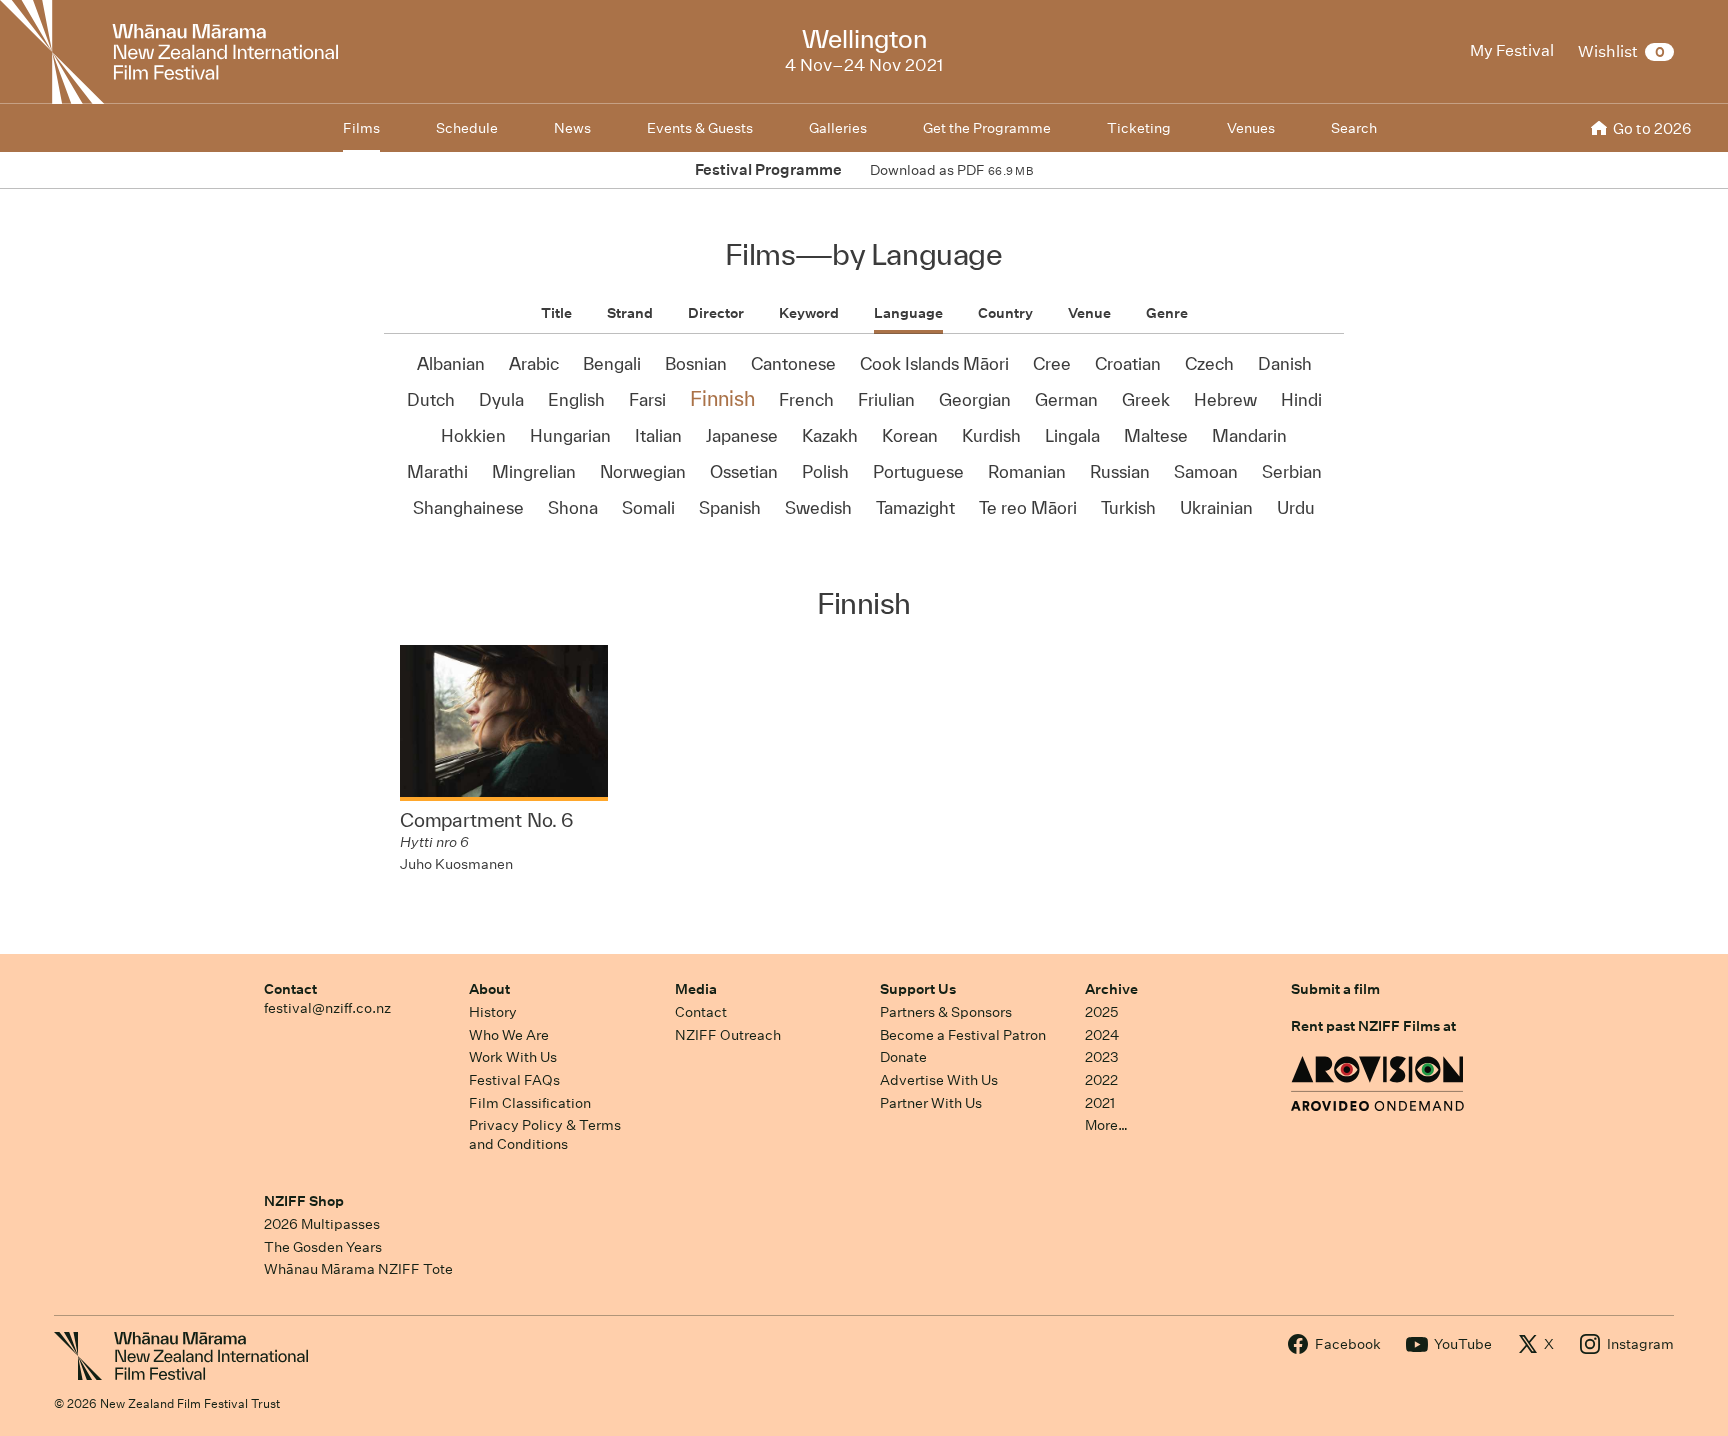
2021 (1100, 1103)
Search (1354, 128)
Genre (1167, 313)
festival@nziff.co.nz (327, 1008)
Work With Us (513, 1057)
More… (1106, 1125)
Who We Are (509, 1035)
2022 (1101, 1080)
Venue (1089, 313)
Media (696, 989)
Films (361, 128)
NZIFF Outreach (728, 1035)
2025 (1101, 1012)
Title (556, 313)
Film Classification (530, 1103)
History (493, 1012)
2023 (1102, 1057)
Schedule (467, 128)
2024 (1102, 1035)
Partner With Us (931, 1103)
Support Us (918, 989)
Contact (290, 989)
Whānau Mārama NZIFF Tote (358, 1269)
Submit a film (1335, 989)
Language (908, 313)
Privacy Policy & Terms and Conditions (545, 1134)
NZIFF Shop (304, 1201)
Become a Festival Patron (963, 1035)
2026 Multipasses (322, 1224)
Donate (903, 1057)
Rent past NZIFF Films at (1373, 1026)
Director (716, 313)
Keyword (809, 313)
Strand (630, 313)
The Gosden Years (323, 1247)
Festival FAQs (514, 1080)
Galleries (838, 128)
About (489, 989)
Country (1005, 313)
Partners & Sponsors (946, 1012)
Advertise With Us (939, 1080)
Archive (1111, 989)
